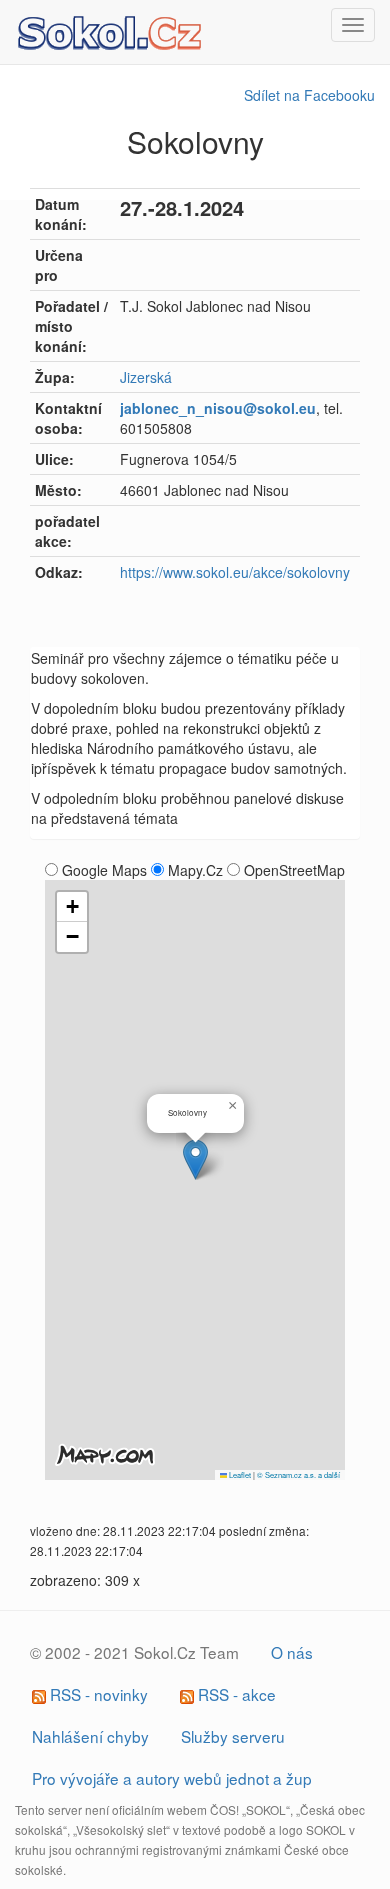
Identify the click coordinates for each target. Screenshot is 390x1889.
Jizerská (146, 377)
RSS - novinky (97, 1694)
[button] (195, 1159)
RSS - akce (235, 1694)
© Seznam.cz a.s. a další (298, 1474)
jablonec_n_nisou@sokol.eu (218, 408)
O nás (292, 1652)
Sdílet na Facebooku (309, 95)
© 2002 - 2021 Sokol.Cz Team (134, 1652)
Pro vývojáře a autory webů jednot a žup (172, 1778)
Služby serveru (233, 1736)
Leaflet (239, 1474)
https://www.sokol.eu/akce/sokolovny (235, 572)
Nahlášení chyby (90, 1736)
